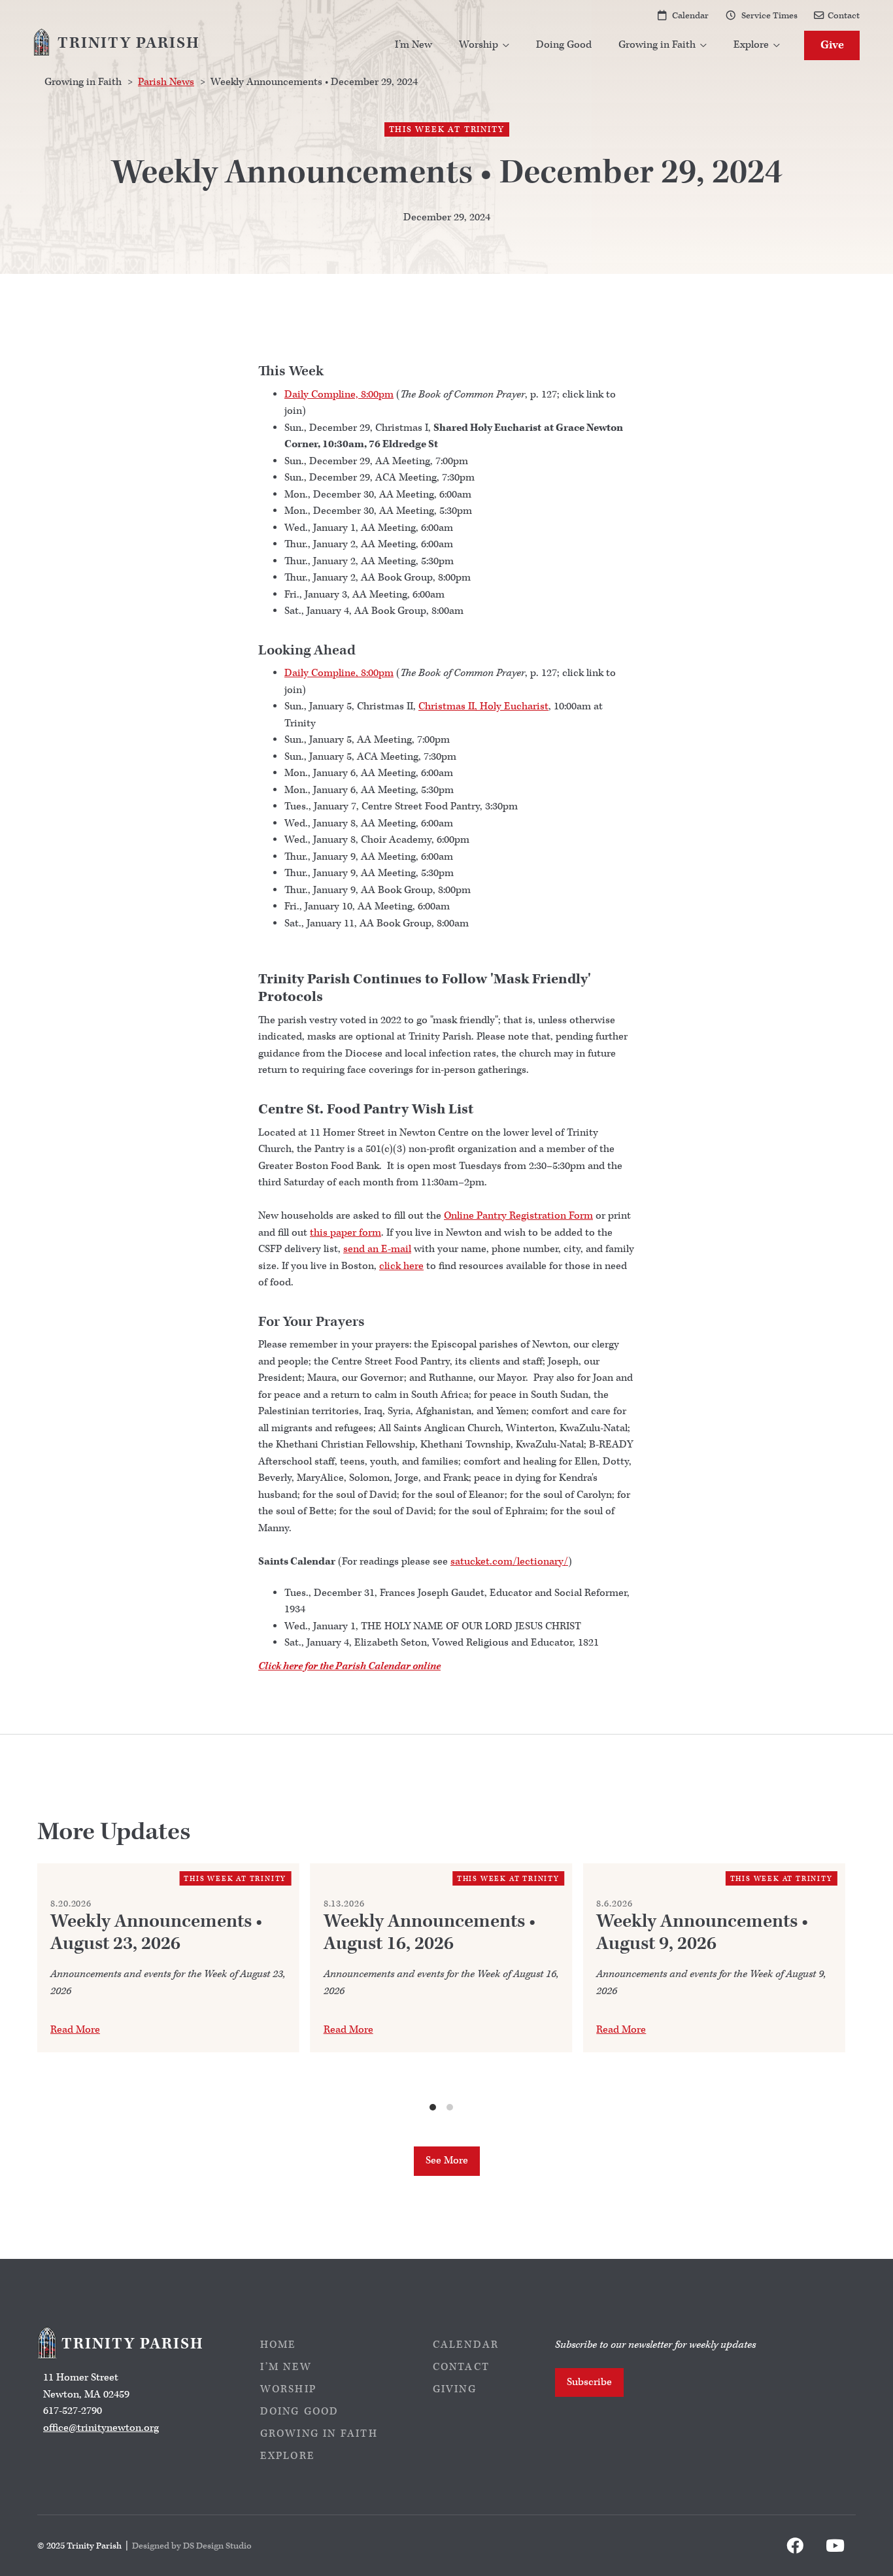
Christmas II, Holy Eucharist (483, 706)
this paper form (345, 1233)
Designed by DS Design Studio (192, 2546)
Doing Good (564, 45)
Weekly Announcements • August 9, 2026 (702, 1933)
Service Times (769, 15)
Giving (455, 2389)
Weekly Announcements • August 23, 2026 (156, 1933)
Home (278, 2345)
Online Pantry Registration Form (518, 1216)
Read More (75, 2030)
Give (832, 45)
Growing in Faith (319, 2434)
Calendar (690, 15)
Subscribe (589, 2382)
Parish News (166, 82)
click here (401, 1266)
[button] (484, 45)
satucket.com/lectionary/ (509, 1562)
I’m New (413, 45)
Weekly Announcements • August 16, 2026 (430, 1933)
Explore (288, 2456)
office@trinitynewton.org (101, 2428)
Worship (288, 2389)
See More (447, 2161)
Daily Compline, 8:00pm (339, 395)
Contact (844, 15)
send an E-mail (377, 1249)
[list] (441, 1988)
